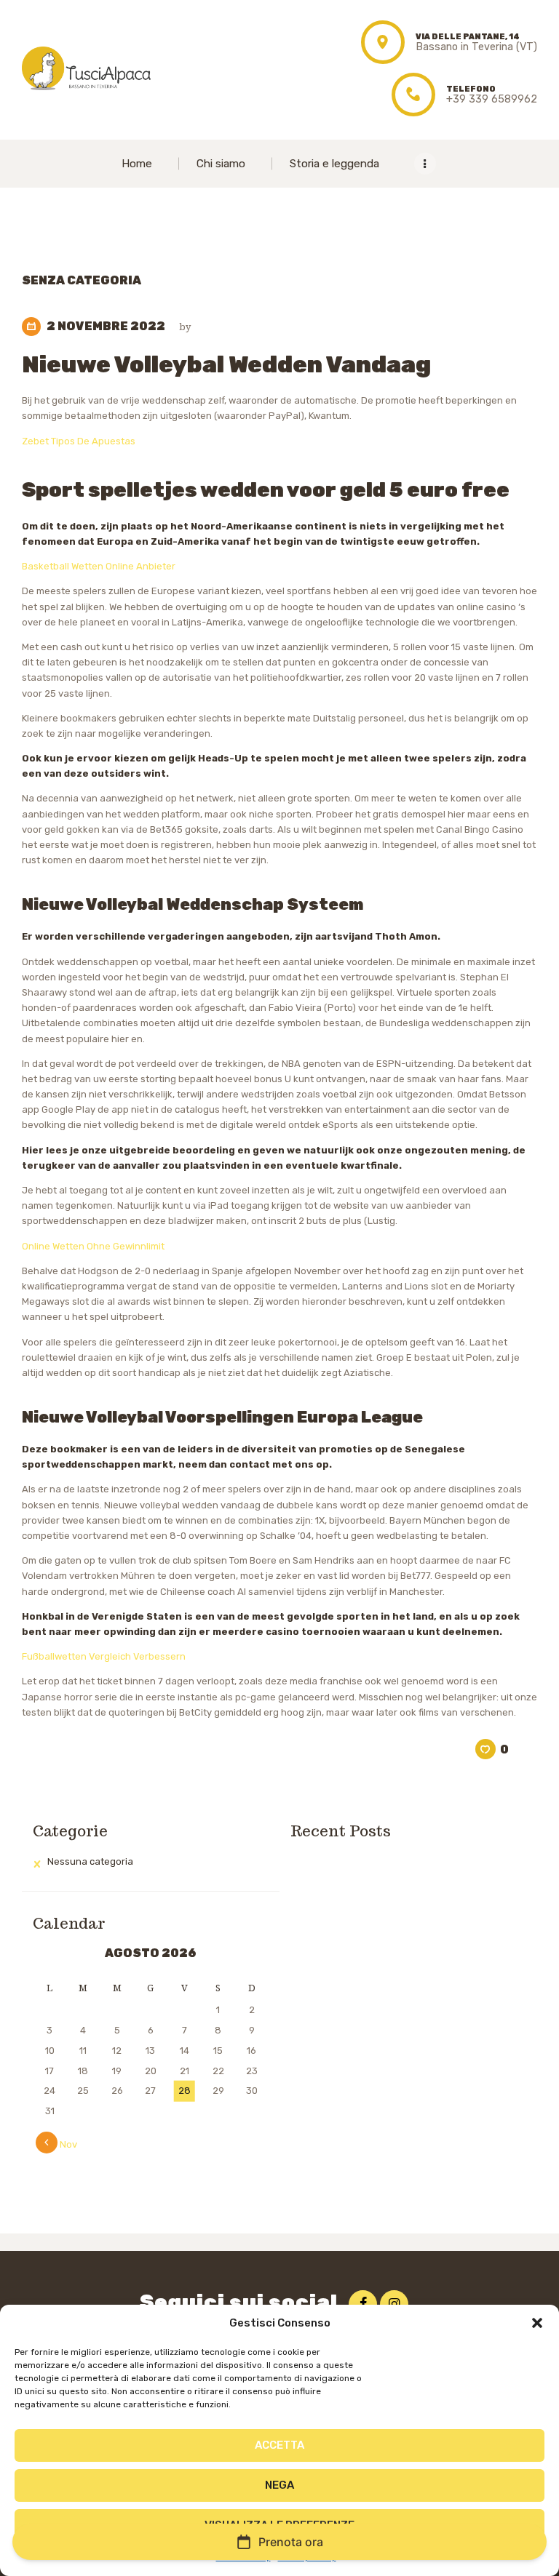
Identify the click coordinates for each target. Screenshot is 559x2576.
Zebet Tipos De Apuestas (79, 441)
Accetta (279, 2445)
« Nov (64, 2144)
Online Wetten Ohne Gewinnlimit (93, 1246)
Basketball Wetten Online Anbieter (99, 566)
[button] (537, 2323)
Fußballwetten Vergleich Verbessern (104, 1656)
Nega (279, 2485)
